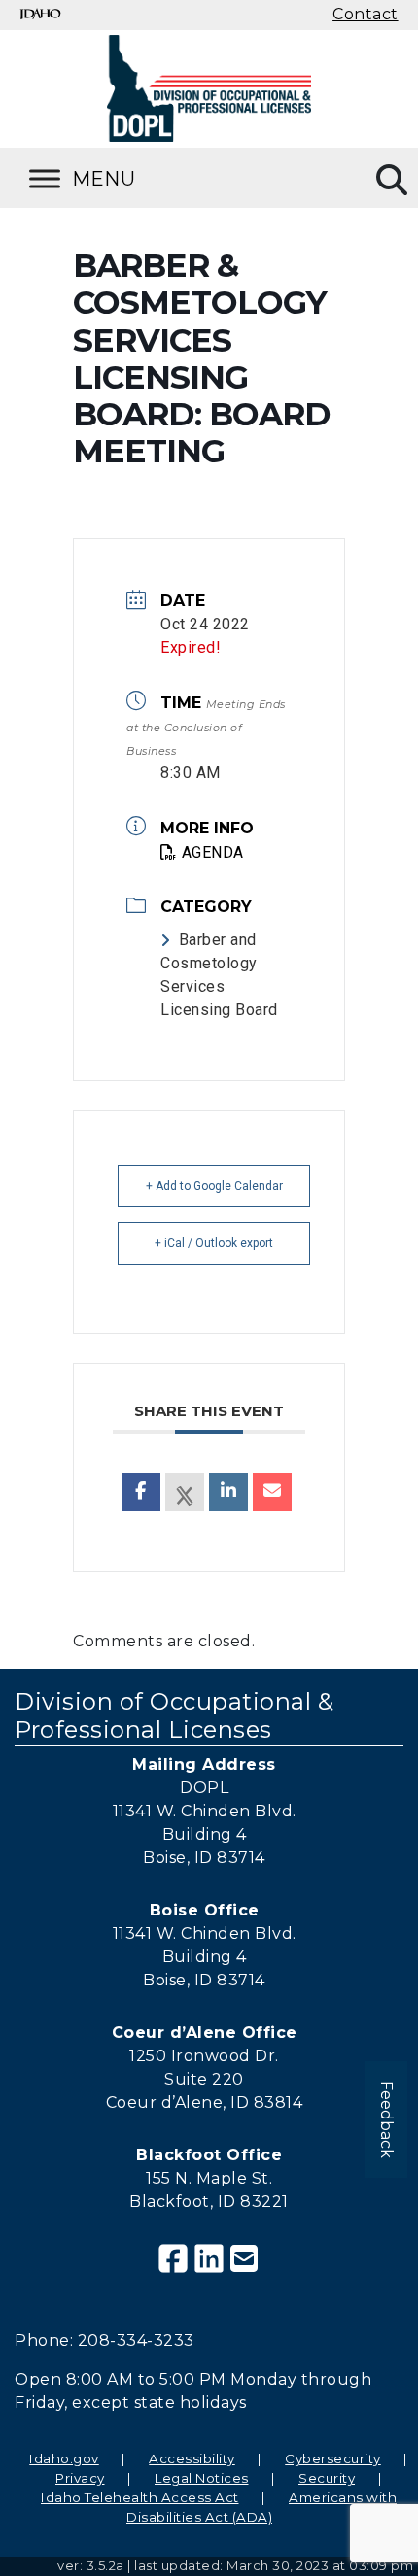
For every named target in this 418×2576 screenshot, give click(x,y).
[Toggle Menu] (107, 178)
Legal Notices (202, 2478)
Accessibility (192, 2458)
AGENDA (213, 852)
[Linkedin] (228, 1492)
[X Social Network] (185, 1492)
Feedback (386, 2119)
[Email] (272, 1492)
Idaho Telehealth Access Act (140, 2497)
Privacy (80, 2478)
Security (327, 2478)
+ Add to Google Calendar (214, 1186)
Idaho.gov (64, 2458)
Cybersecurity (333, 2458)
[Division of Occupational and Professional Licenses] (209, 88)
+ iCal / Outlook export (214, 1243)
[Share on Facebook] (141, 1492)
